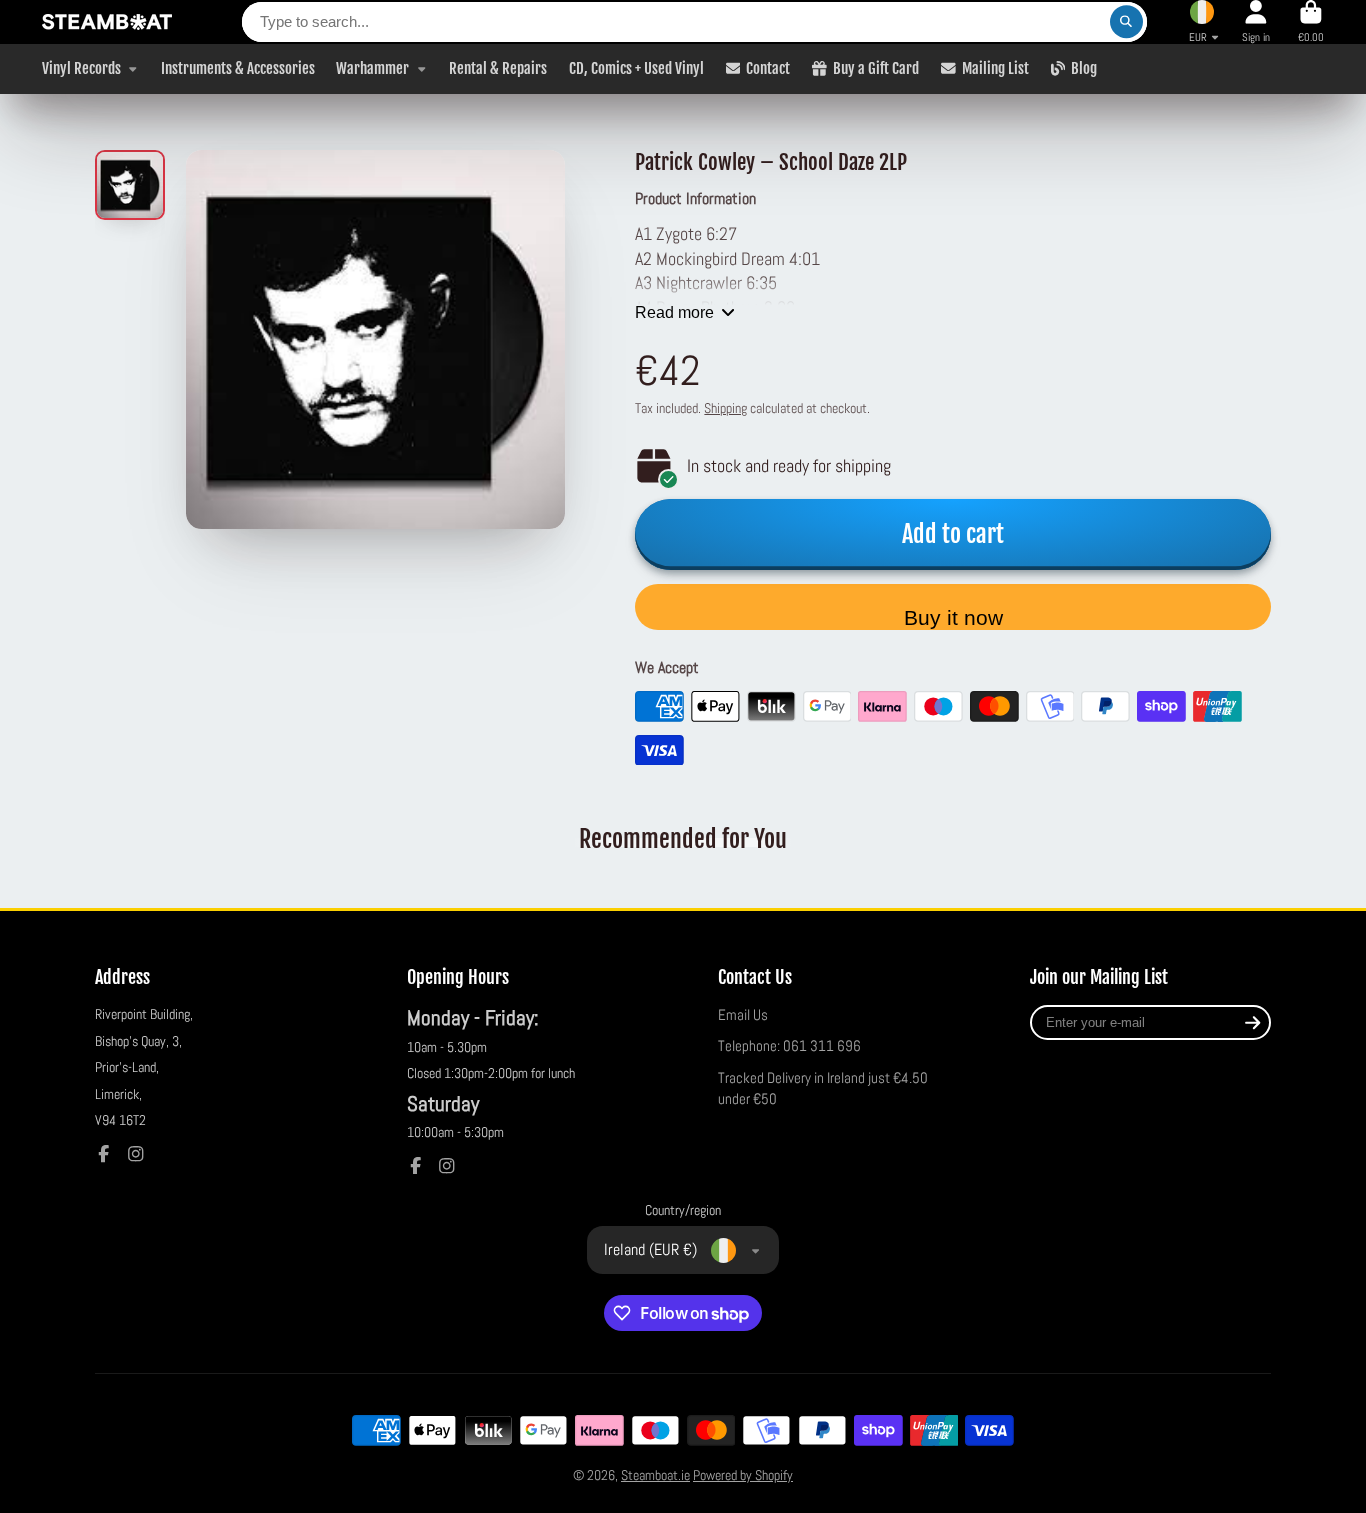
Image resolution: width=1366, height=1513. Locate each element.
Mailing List (995, 68)
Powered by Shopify (743, 1475)
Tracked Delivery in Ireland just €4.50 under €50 (823, 1089)
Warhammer (372, 68)
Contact (768, 68)
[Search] (1127, 22)
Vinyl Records (81, 68)
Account (1256, 21)
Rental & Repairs (498, 68)
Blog (1084, 68)
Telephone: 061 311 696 (789, 1046)
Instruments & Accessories (238, 68)
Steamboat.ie (655, 1475)
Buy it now (953, 617)
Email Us (743, 1015)
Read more (674, 312)
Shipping (725, 408)
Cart (1311, 21)
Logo (107, 22)
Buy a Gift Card (876, 68)
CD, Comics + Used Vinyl (636, 68)
